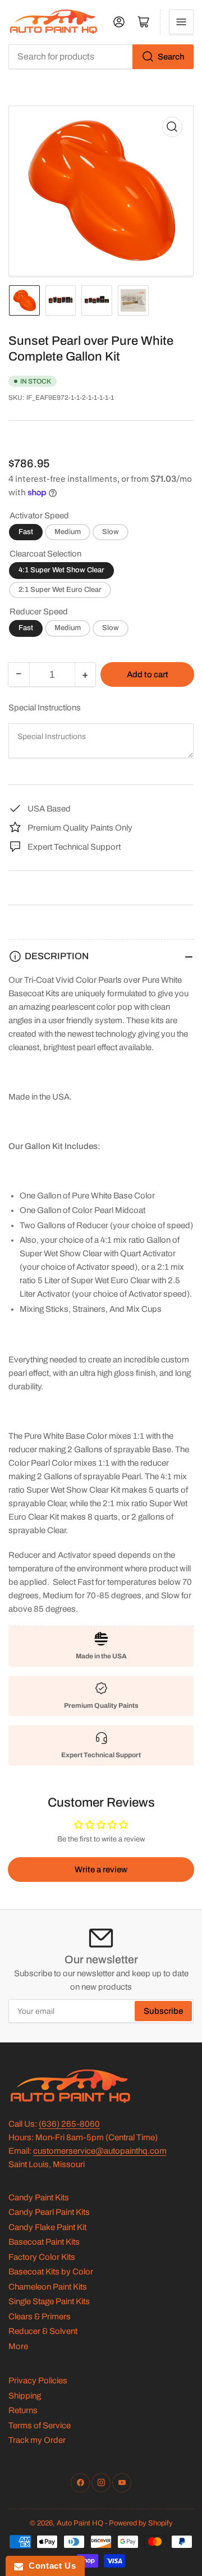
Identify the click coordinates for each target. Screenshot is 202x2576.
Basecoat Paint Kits (44, 2242)
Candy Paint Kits (39, 2197)
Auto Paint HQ (80, 2523)
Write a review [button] (101, 1870)
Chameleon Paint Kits (48, 2287)
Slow (111, 532)
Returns (23, 2410)
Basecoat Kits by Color (51, 2272)
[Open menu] (181, 22)
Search (171, 57)
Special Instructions (45, 708)
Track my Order (37, 2440)
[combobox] (101, 57)
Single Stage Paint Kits (49, 2301)
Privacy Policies (38, 2381)
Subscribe (163, 2011)
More (18, 2346)
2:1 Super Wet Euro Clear (60, 590)
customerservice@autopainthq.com (100, 2151)
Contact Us (49, 2566)
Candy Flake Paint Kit (47, 2227)
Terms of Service (40, 2425)
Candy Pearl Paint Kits (49, 2212)
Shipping (25, 2396)
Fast (26, 532)
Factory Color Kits (42, 2257)
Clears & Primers (40, 2317)
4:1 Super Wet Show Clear (61, 570)
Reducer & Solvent (43, 2331)
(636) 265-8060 (69, 2124)
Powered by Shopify (141, 2523)
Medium (68, 532)
